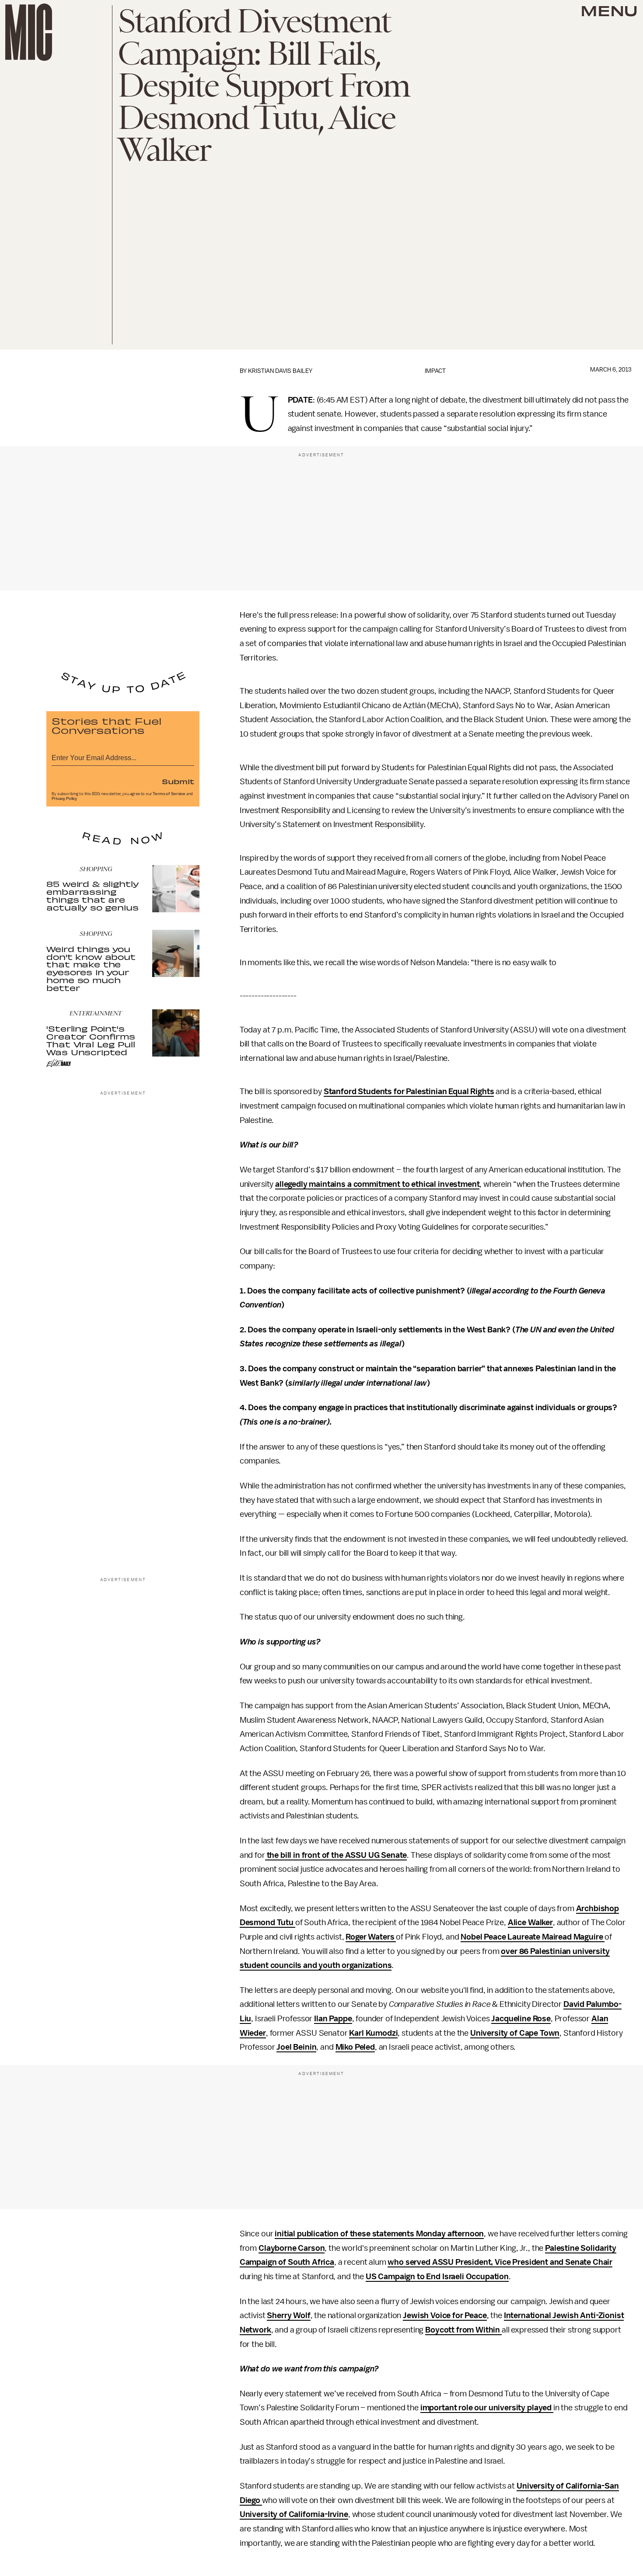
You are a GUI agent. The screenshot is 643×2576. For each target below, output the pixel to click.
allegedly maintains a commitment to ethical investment (377, 1184)
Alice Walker (530, 1922)
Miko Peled (355, 2047)
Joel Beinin (296, 2047)
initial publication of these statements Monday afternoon (379, 2234)
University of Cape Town (515, 2033)
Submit (178, 781)
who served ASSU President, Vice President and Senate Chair (500, 2262)
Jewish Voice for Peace (445, 2315)
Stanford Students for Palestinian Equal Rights (409, 1092)
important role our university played (487, 2408)
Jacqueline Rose (521, 2019)
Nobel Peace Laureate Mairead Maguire (533, 1937)
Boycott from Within (463, 2330)
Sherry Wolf (288, 2315)
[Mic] (29, 32)
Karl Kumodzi (373, 2033)
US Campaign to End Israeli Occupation (437, 2277)
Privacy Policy (64, 799)
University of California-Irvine (294, 2514)
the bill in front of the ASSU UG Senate (336, 1855)
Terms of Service (169, 794)
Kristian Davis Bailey (280, 371)
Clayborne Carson (292, 2248)
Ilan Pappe (333, 2019)
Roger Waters (371, 1937)
